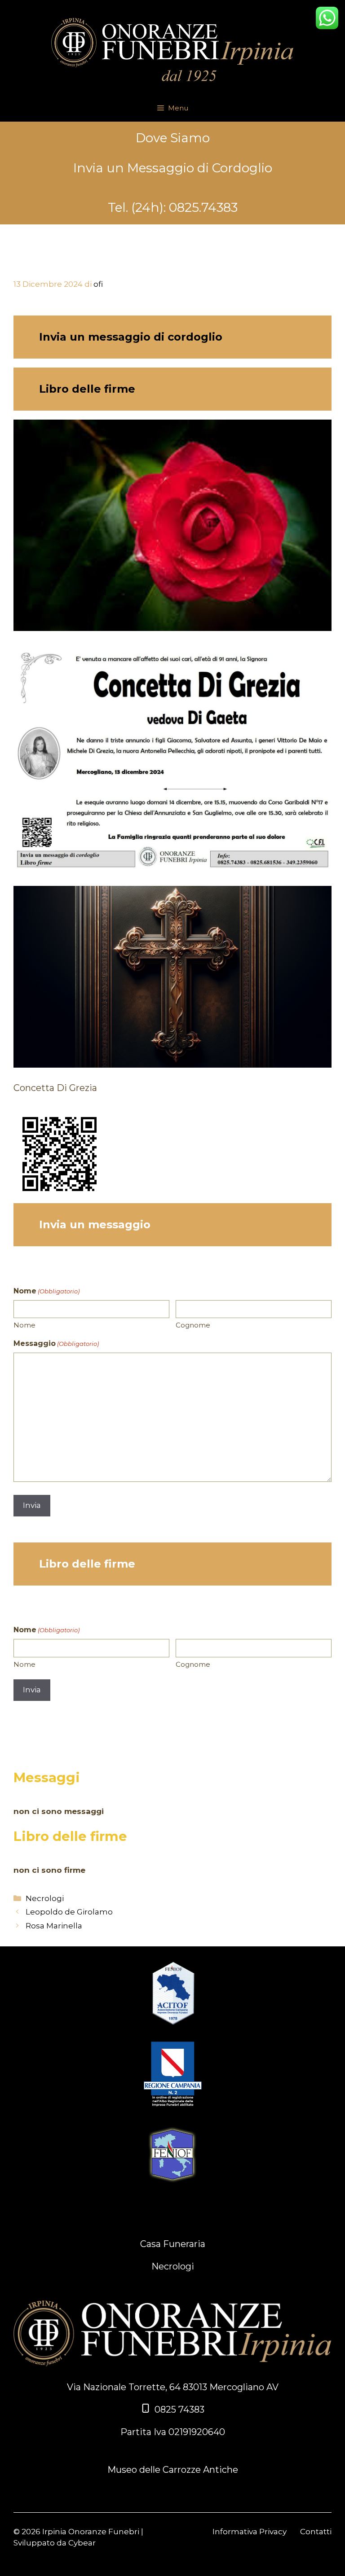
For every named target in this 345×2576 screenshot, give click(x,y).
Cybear (82, 2543)
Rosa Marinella (54, 1926)
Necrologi (45, 1898)
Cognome (193, 1325)
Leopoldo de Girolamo (69, 1912)
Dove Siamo (173, 138)
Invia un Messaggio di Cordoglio (173, 168)
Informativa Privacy (250, 2532)
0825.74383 (203, 207)
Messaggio (56, 1343)
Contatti (316, 2532)
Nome (24, 1325)
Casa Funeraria (173, 2244)
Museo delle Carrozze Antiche (173, 2470)
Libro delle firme (87, 389)
